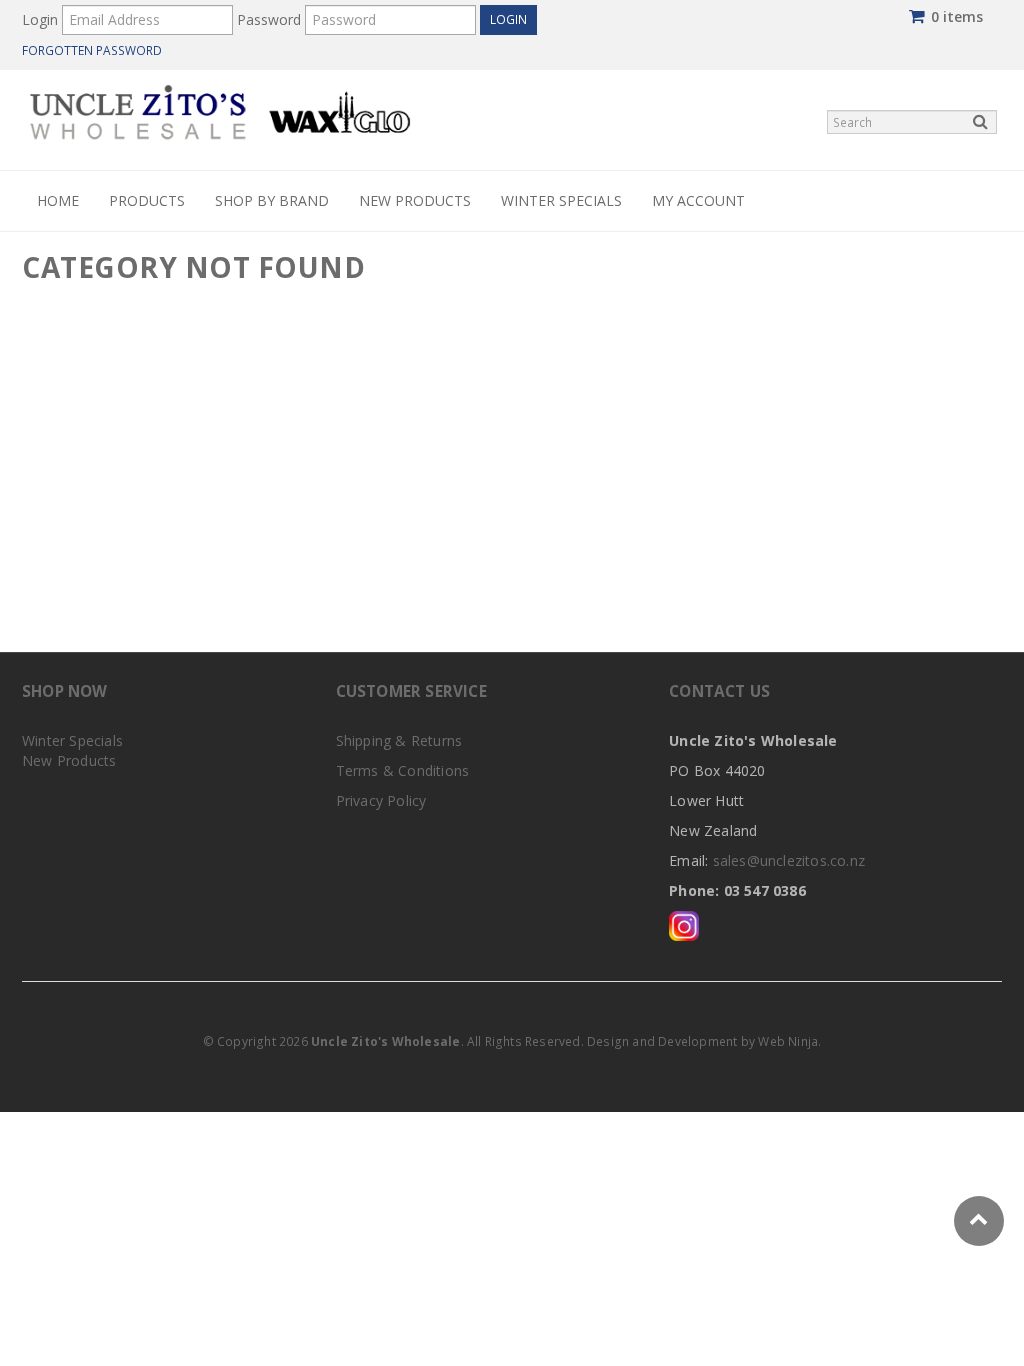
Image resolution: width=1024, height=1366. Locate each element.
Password (269, 19)
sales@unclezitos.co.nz (789, 860)
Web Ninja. (789, 1041)
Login (40, 19)
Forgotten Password (92, 50)
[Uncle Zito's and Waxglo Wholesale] (220, 110)
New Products (415, 200)
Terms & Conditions (403, 770)
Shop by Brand (272, 200)
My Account (698, 200)
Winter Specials (561, 200)
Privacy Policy (381, 800)
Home (58, 200)
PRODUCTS (147, 200)
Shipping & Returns (399, 740)
